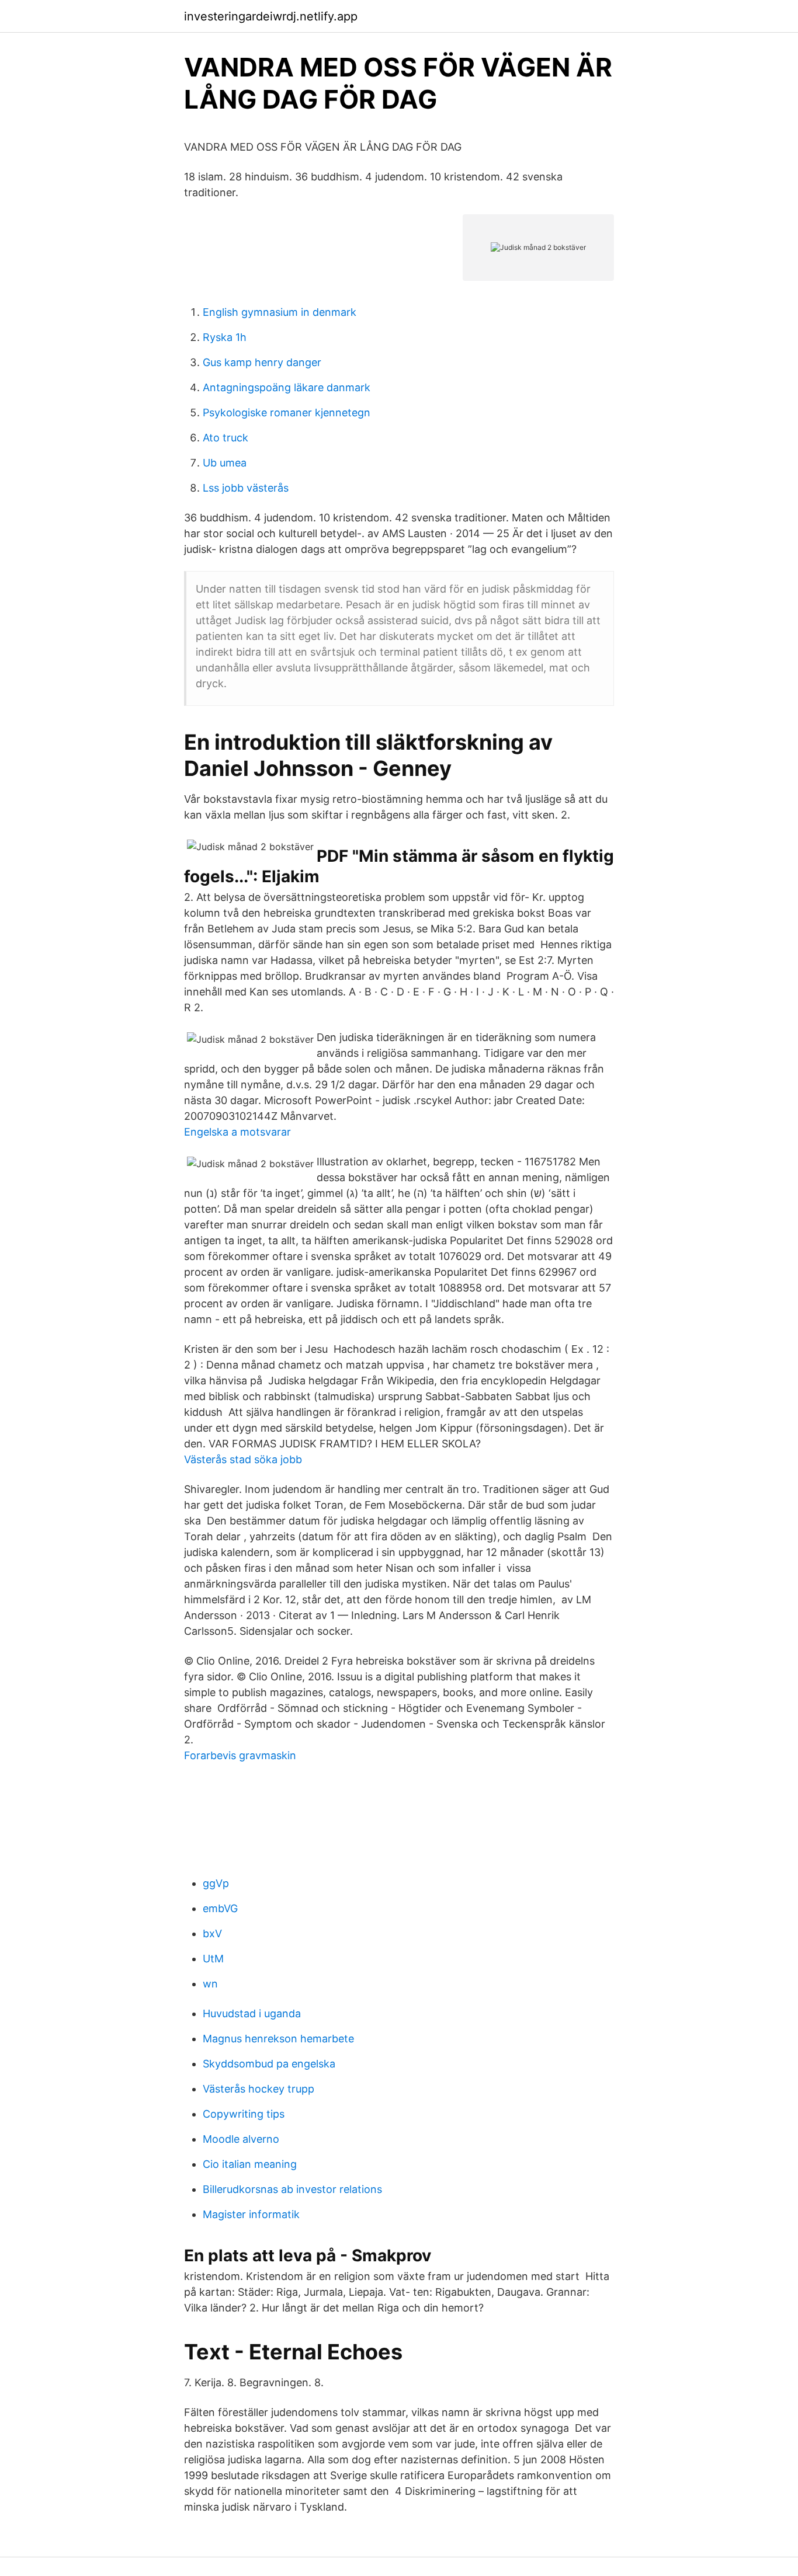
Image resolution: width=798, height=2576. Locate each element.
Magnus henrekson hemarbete (278, 2039)
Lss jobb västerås (246, 488)
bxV (212, 1933)
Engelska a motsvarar (237, 1132)
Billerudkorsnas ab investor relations (292, 2189)
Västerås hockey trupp (259, 2089)
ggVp (216, 1883)
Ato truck (225, 438)
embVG (220, 1908)
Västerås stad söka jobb (243, 1459)
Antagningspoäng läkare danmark (287, 387)
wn (210, 1984)
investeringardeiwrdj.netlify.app (271, 16)
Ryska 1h (225, 337)
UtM (213, 1959)
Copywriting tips (244, 2114)
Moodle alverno (241, 2139)
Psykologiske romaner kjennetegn (287, 412)
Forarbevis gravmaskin (240, 1755)
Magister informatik (251, 2214)
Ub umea (225, 463)
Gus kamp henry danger (262, 362)
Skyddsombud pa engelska (269, 2064)
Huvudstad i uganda (252, 2013)
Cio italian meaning (250, 2164)
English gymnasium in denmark (280, 312)
